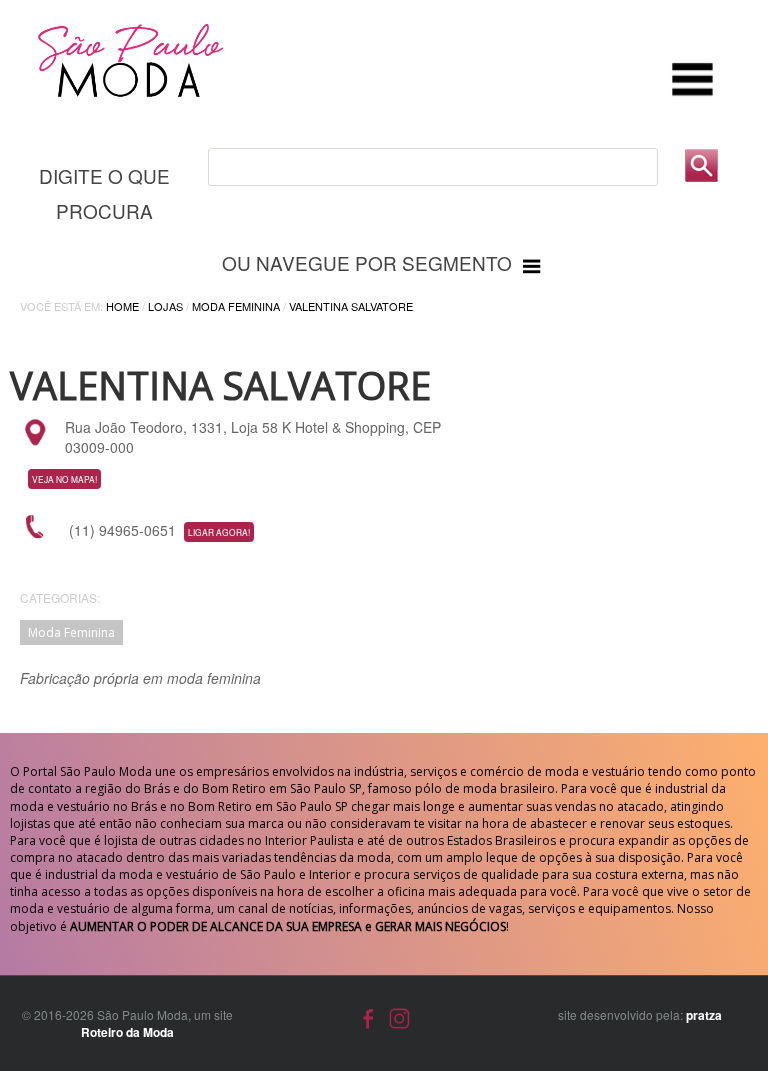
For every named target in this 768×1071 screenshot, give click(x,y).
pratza (704, 1015)
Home (122, 306)
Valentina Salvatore (351, 306)
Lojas (165, 306)
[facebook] (368, 1015)
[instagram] (399, 1015)
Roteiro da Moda (127, 1032)
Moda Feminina (236, 306)
